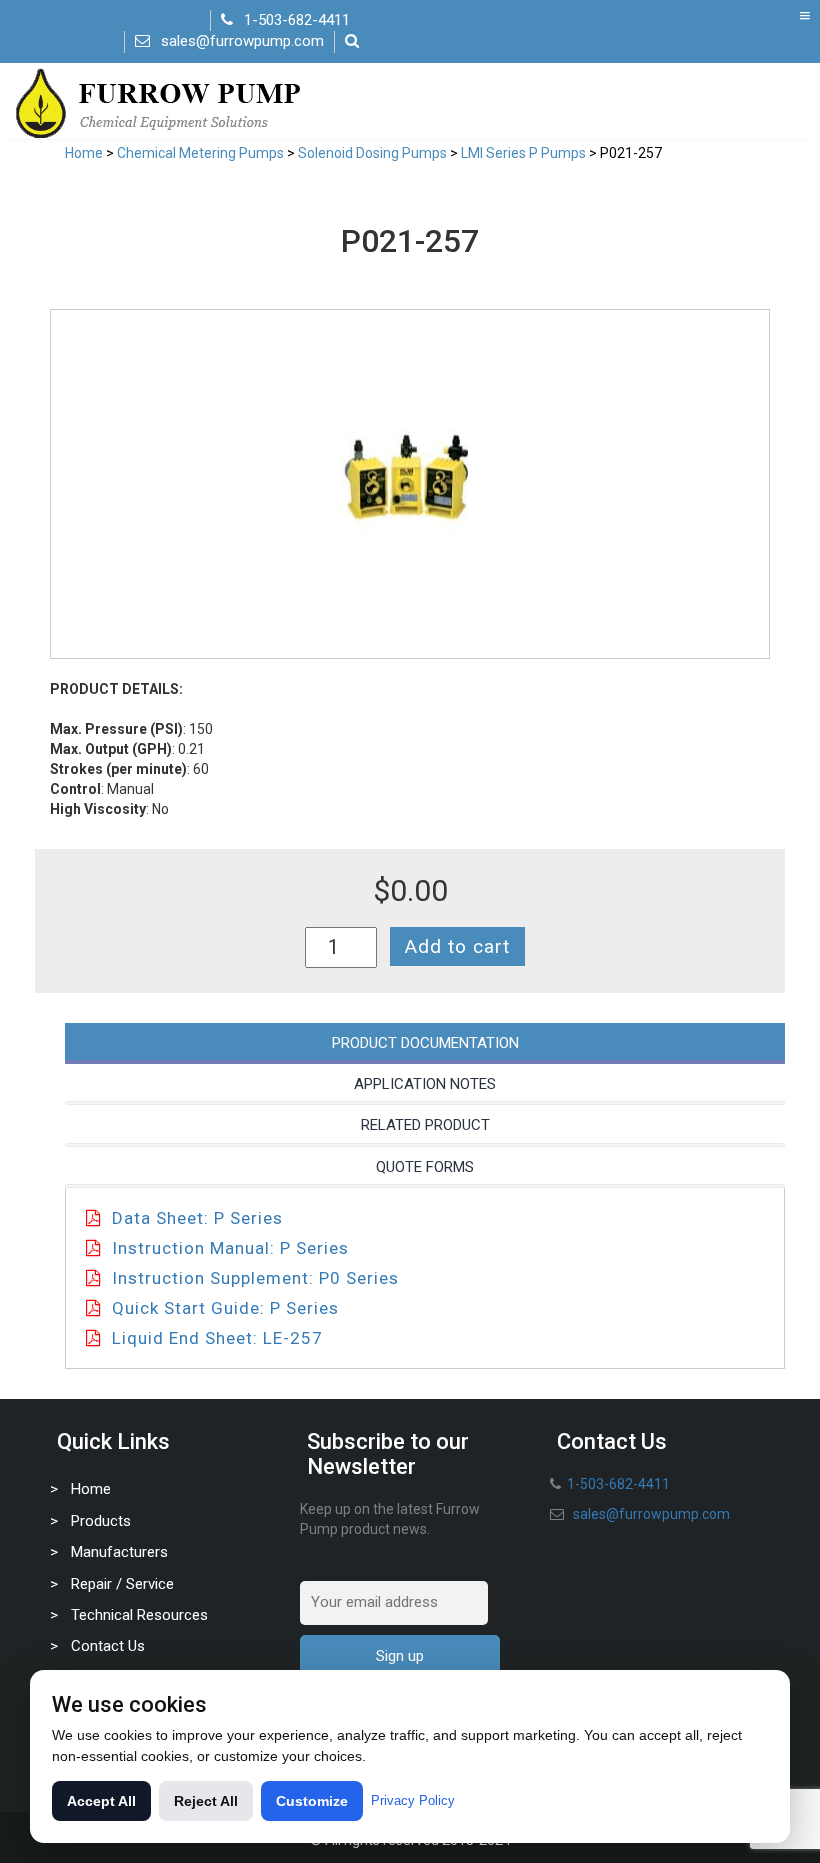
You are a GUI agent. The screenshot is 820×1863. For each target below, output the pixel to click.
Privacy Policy (413, 1800)
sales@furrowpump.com (242, 41)
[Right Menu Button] (805, 16)
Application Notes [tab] (425, 1084)
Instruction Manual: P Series (230, 1248)
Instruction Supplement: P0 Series (255, 1278)
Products (101, 1521)
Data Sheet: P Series (197, 1218)
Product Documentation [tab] (425, 1043)
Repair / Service (122, 1584)
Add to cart (457, 946)
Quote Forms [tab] (425, 1167)
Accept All (101, 1801)
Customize (312, 1801)
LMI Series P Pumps (523, 153)
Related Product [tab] (425, 1125)
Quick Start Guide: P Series (225, 1308)
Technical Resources (139, 1615)
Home (84, 153)
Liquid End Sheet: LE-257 (217, 1338)
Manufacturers (119, 1552)
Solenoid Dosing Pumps (372, 153)
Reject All (206, 1801)
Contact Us (108, 1646)
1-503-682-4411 (297, 20)
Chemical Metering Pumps (200, 153)
